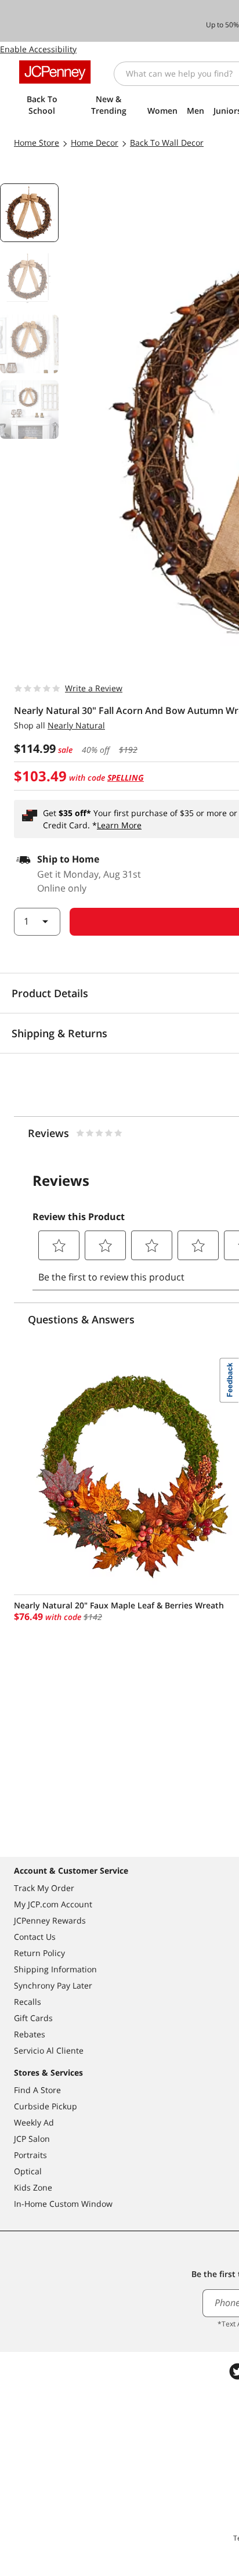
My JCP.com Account (53, 1904)
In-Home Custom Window (63, 2204)
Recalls (28, 2002)
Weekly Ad (34, 2122)
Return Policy (39, 1953)
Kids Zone (33, 2187)
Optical (28, 2171)
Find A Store (37, 2090)
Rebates (30, 2034)
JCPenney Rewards (50, 1920)
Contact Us (35, 1937)
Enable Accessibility (38, 49)
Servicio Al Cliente (49, 2050)
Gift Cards (33, 2018)
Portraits (30, 2155)
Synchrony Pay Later (53, 1985)
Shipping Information (55, 1969)
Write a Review (94, 688)
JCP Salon (32, 2139)
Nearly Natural (76, 725)
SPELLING (126, 778)
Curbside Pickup (46, 2106)
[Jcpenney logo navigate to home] (55, 72)
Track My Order (44, 1888)
